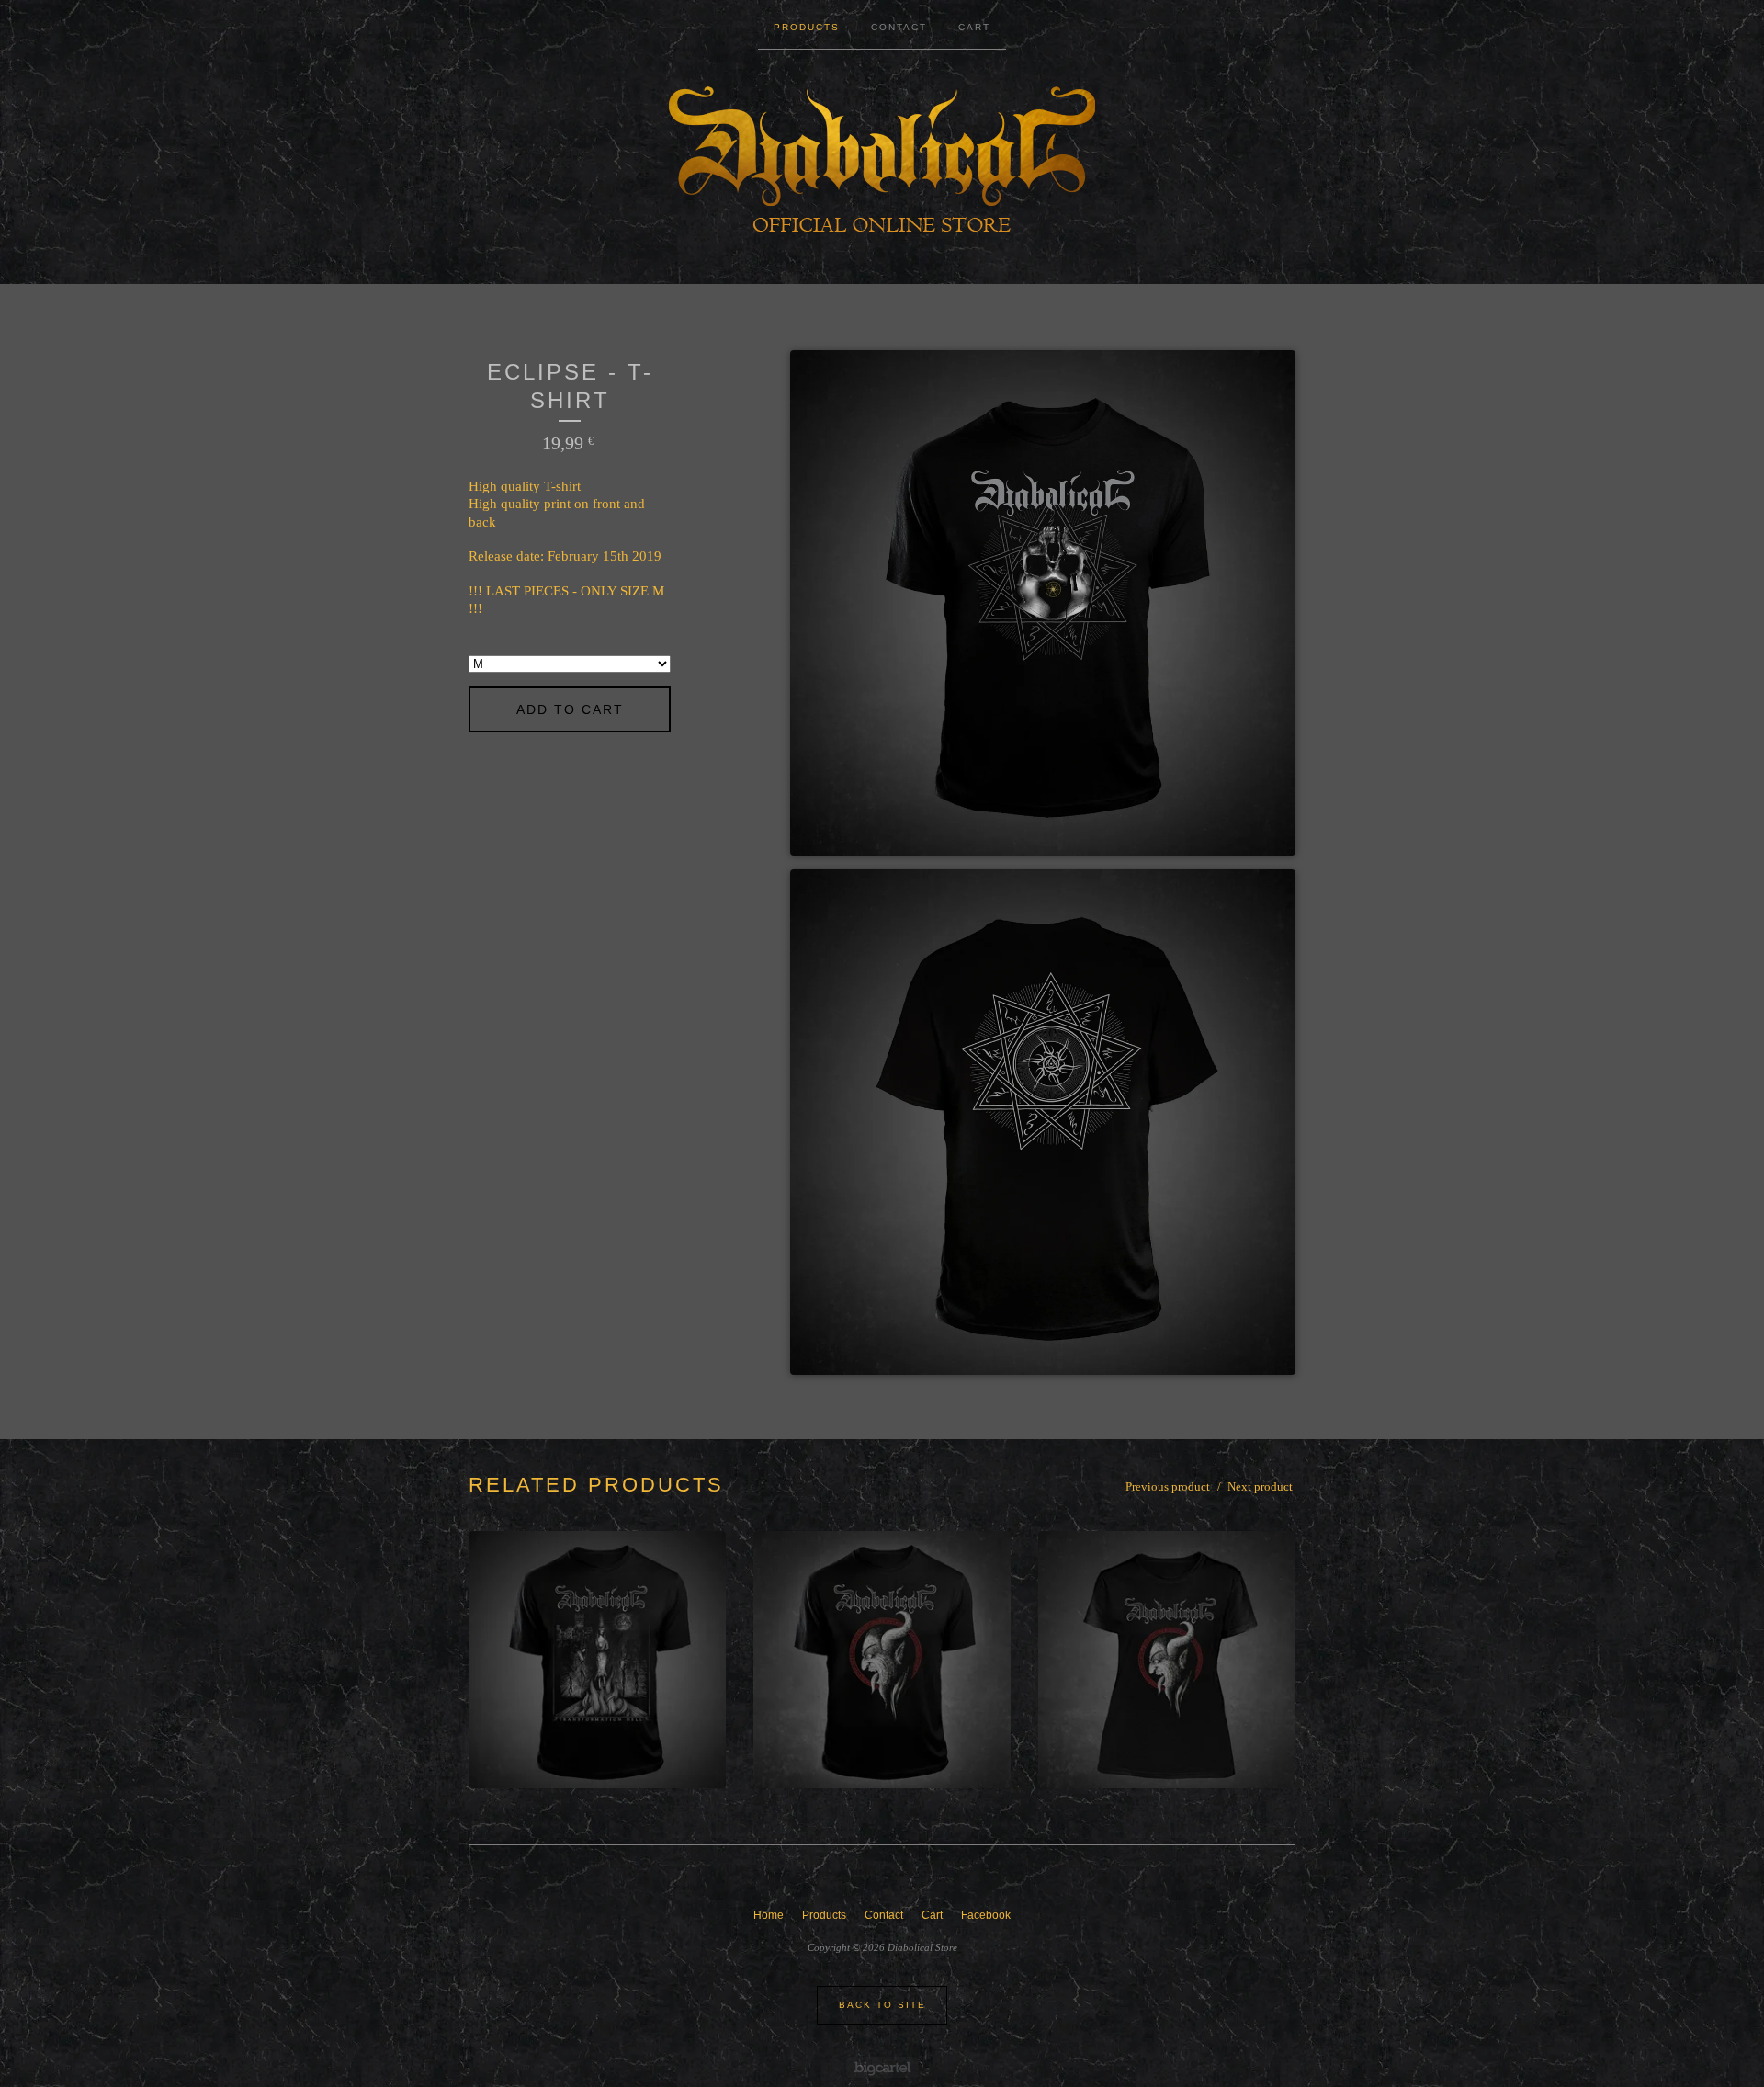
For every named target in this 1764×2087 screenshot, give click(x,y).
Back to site (882, 2005)
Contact (899, 27)
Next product (1260, 1486)
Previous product (1168, 1486)
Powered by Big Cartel (882, 2067)
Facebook (986, 1915)
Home (769, 1915)
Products (807, 27)
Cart (974, 27)
